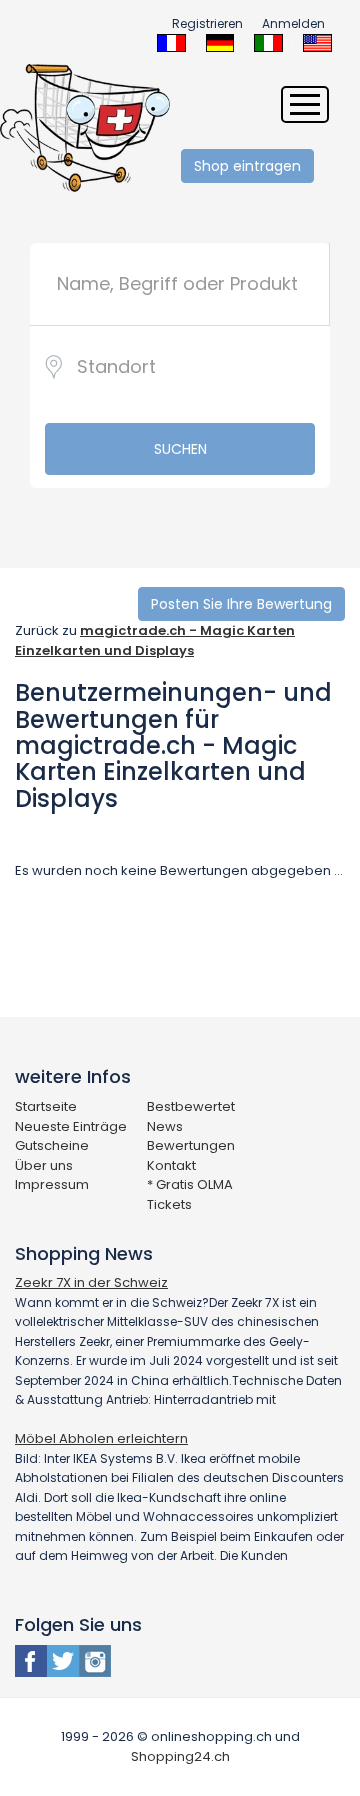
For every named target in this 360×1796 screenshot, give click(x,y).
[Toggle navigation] (305, 104)
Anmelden (293, 23)
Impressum (52, 1184)
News (165, 1126)
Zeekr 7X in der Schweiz (91, 1282)
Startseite (46, 1106)
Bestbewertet (191, 1106)
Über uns (44, 1165)
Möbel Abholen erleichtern (101, 1438)
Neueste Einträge (71, 1126)
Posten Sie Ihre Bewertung (241, 604)
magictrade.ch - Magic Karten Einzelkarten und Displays (155, 640)
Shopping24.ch (180, 1756)
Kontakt (171, 1165)
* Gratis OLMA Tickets (190, 1194)
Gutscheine (52, 1145)
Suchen (180, 449)
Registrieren (207, 23)
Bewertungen (191, 1145)
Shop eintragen (247, 166)
